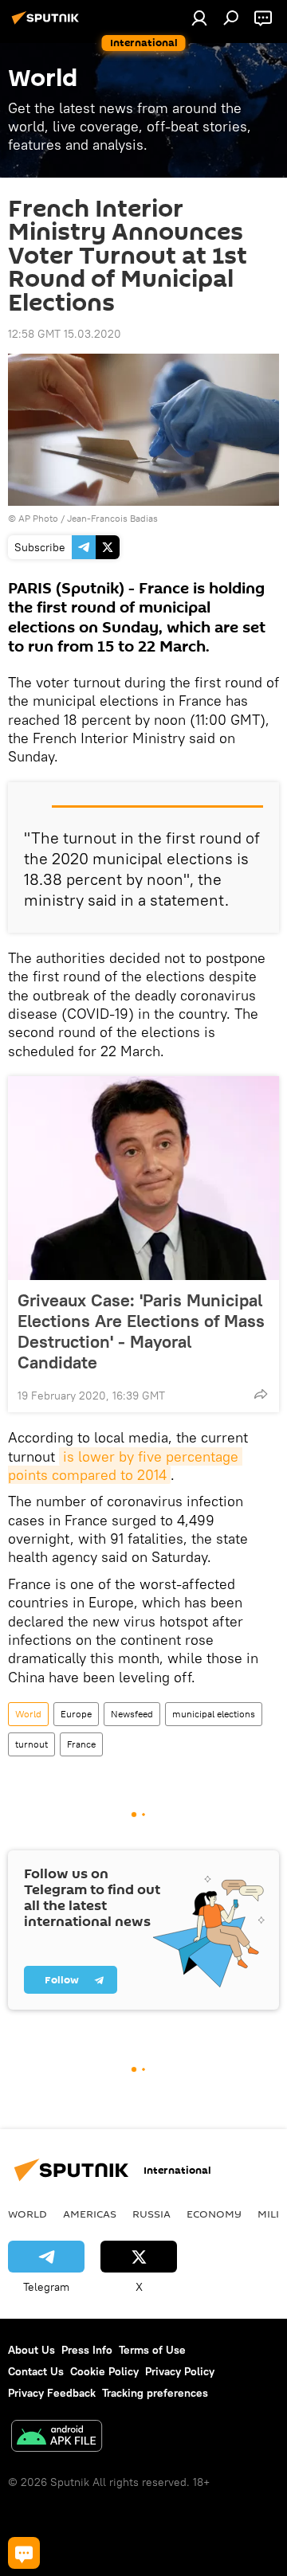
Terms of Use (152, 2350)
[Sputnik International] (48, 24)
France (81, 1744)
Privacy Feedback (52, 2393)
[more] (261, 1394)
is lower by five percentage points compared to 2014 (125, 1466)
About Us (31, 2350)
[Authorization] (199, 18)
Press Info (87, 2350)
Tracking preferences (155, 2393)
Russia (151, 2214)
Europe (76, 1714)
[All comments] (24, 2553)
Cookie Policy (104, 2371)
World (28, 1714)
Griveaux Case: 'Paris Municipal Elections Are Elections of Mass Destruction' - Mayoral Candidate (141, 1331)
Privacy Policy (180, 2371)
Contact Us (36, 2371)
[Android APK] (57, 2438)
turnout (31, 1744)
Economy (214, 2214)
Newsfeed (132, 1714)
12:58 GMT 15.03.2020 (65, 334)
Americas (90, 2214)
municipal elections (214, 1714)
